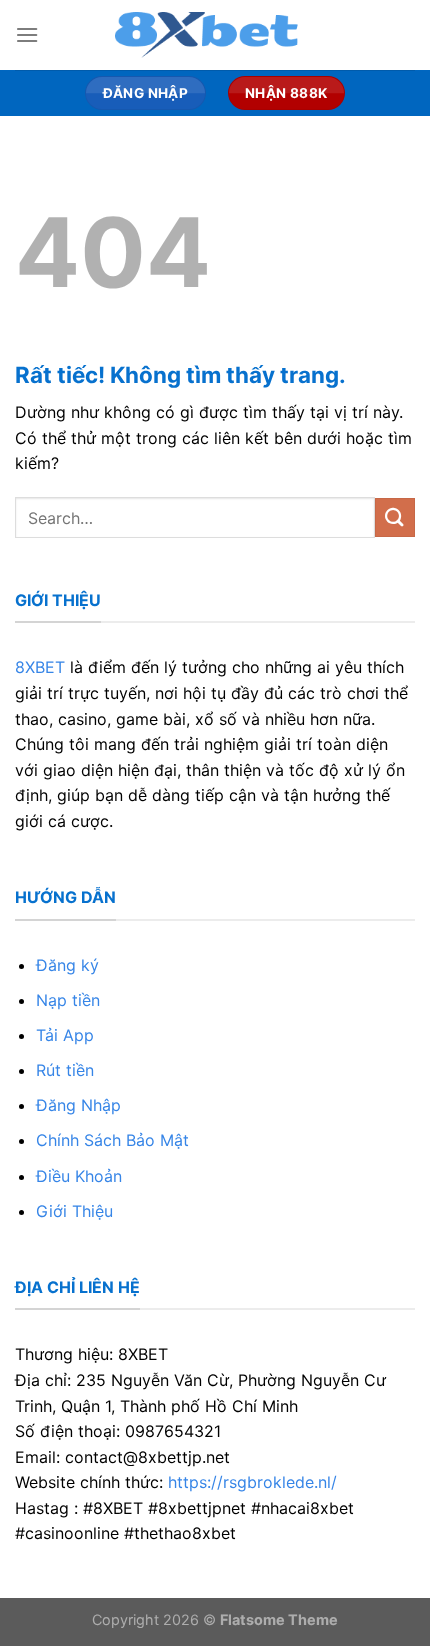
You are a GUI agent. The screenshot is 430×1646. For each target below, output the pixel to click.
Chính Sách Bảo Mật (112, 1140)
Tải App (65, 1035)
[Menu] (27, 34)
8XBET (40, 667)
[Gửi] (395, 517)
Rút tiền (65, 1070)
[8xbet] (215, 35)
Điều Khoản (79, 1176)
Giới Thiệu (74, 1211)
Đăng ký (67, 965)
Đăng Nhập (78, 1105)
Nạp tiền (68, 1000)
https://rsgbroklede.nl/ (252, 1482)
